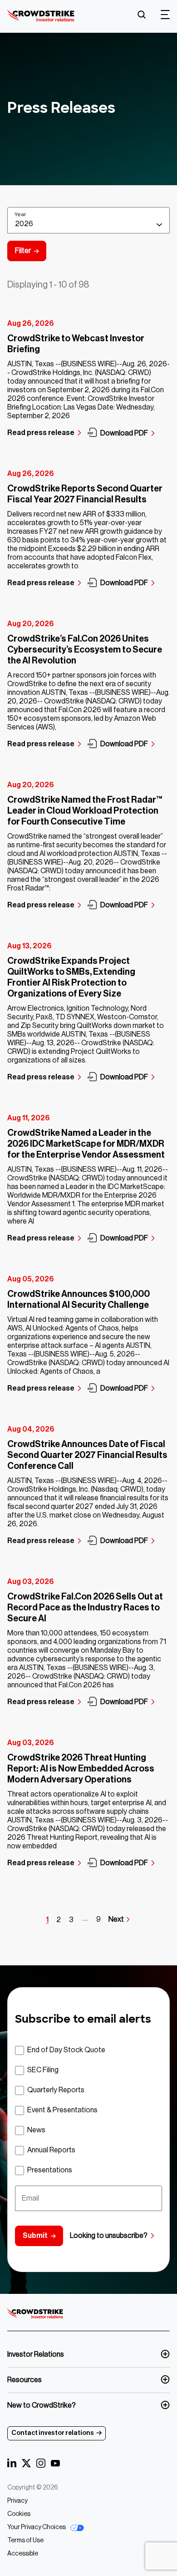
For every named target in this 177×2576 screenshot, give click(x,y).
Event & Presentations (62, 2110)
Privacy (17, 2501)
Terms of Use (25, 2541)
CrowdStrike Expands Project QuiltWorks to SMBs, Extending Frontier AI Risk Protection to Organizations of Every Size (71, 977)
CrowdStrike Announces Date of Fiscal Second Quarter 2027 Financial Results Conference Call (87, 1455)
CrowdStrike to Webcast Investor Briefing (76, 344)
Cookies (19, 2514)
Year (20, 214)
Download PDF (124, 433)
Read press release (41, 433)
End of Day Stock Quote (66, 2050)
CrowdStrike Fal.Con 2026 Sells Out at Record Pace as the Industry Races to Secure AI (85, 1608)
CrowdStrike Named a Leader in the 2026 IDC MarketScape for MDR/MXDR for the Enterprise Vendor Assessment (86, 1144)
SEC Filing (43, 2070)
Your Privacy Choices (37, 2527)
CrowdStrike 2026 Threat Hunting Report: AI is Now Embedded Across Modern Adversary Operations (81, 1769)
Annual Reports (51, 2150)
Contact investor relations (53, 2433)
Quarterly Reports (56, 2090)
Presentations (50, 2170)
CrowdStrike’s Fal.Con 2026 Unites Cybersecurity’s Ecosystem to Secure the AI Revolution (85, 650)
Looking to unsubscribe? (109, 2236)
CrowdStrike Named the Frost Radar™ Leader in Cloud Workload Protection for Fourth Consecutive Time (85, 811)
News (36, 2130)
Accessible (23, 2554)
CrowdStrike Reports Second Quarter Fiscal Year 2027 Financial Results (85, 494)
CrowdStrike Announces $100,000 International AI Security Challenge (79, 1300)
